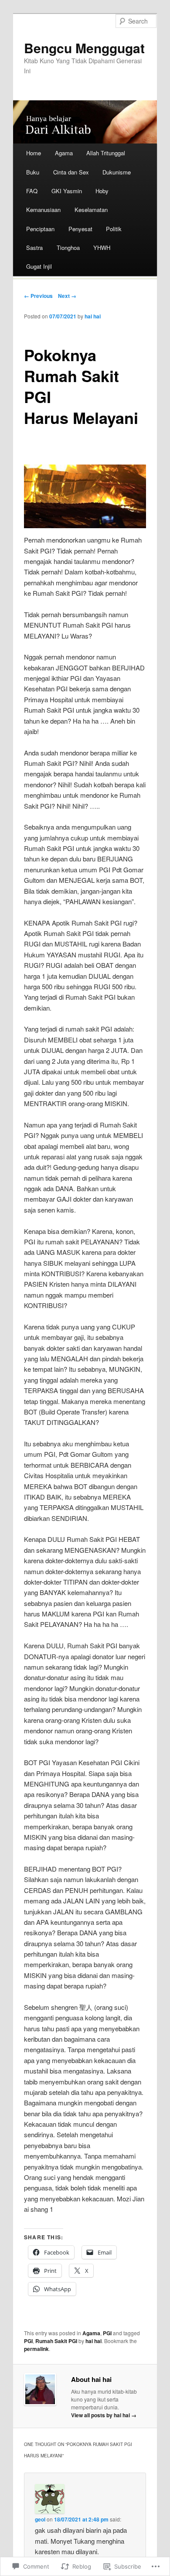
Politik (114, 229)
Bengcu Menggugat (84, 48)
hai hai (93, 316)
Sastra (34, 248)
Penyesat (80, 229)
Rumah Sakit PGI (56, 2341)
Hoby (102, 191)
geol (40, 2519)
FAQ (32, 191)
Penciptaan (40, 229)
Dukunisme (117, 172)
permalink (36, 2349)
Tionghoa (68, 248)
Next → (67, 296)
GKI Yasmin (67, 191)
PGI (107, 2333)
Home (34, 153)
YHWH (102, 248)
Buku (33, 172)
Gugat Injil (39, 266)
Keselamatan (91, 210)
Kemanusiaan (43, 210)
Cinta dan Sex (71, 172)
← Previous (38, 296)
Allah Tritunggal (106, 153)
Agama (64, 153)
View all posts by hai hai (104, 2415)
